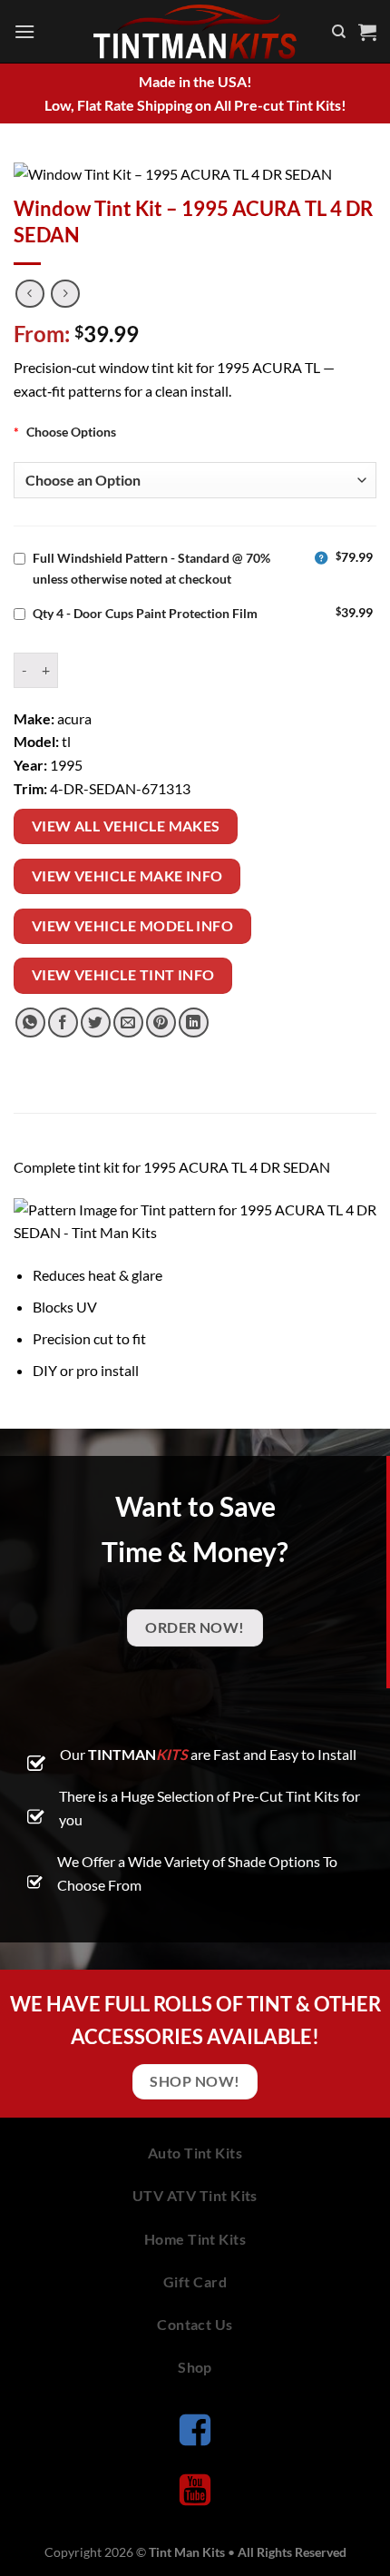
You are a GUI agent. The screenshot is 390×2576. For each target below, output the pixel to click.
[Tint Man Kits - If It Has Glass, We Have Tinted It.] (195, 32)
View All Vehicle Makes (126, 826)
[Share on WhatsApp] (30, 1023)
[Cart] (367, 32)
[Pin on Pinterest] (161, 1023)
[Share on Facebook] (63, 1023)
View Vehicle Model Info (133, 926)
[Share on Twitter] (96, 1023)
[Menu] (24, 31)
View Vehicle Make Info (127, 876)
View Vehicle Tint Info (123, 975)
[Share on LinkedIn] (194, 1023)
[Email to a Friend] (128, 1023)
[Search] (339, 32)
